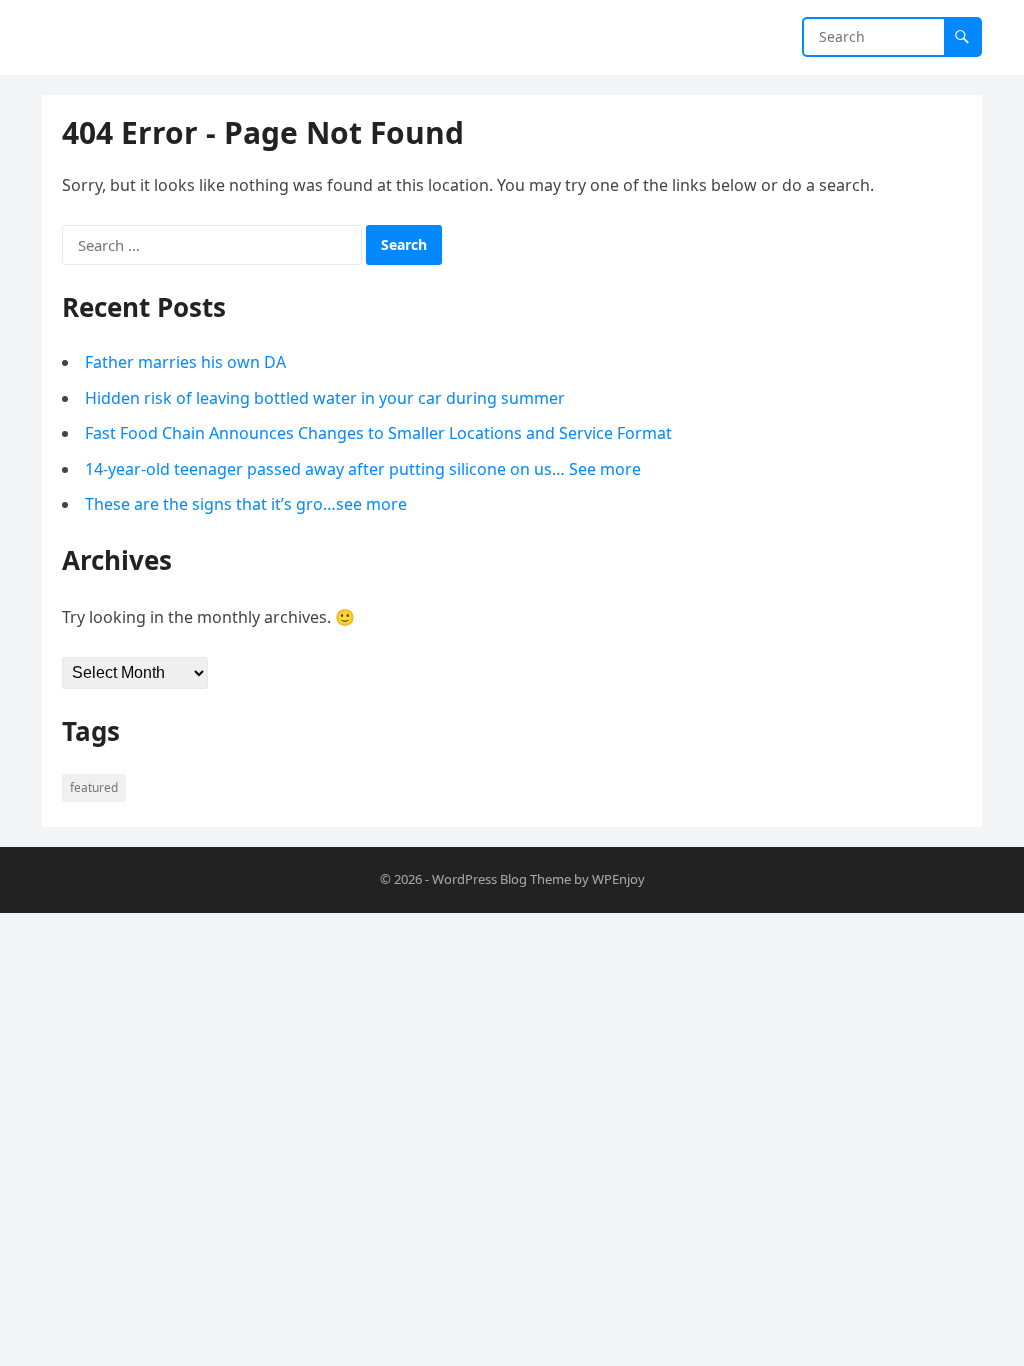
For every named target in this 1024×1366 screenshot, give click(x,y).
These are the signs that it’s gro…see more (246, 504)
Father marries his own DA (185, 362)
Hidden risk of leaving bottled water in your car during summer (325, 398)
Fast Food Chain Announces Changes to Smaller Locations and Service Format (378, 433)
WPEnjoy (618, 879)
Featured (94, 787)
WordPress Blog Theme (501, 879)
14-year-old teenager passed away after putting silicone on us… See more (363, 469)
